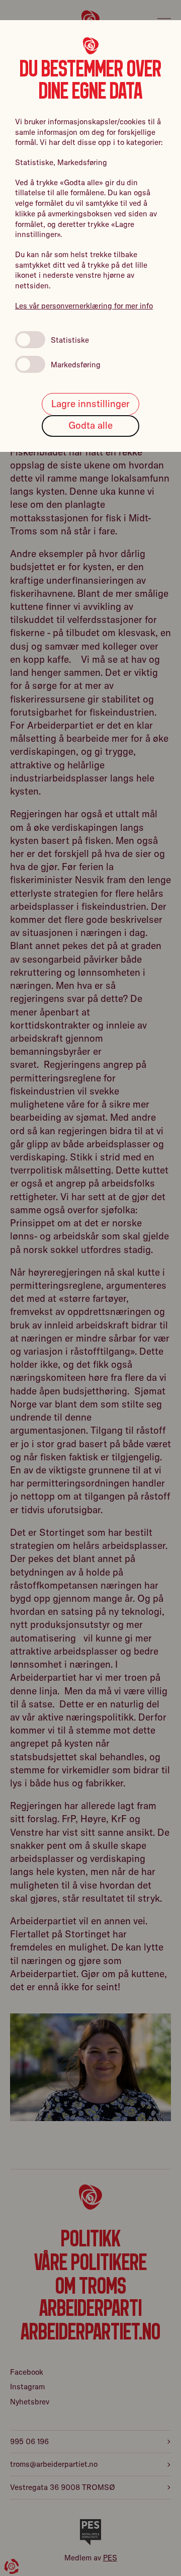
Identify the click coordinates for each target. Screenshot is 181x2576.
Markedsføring (76, 365)
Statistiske (70, 340)
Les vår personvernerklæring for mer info (84, 306)
